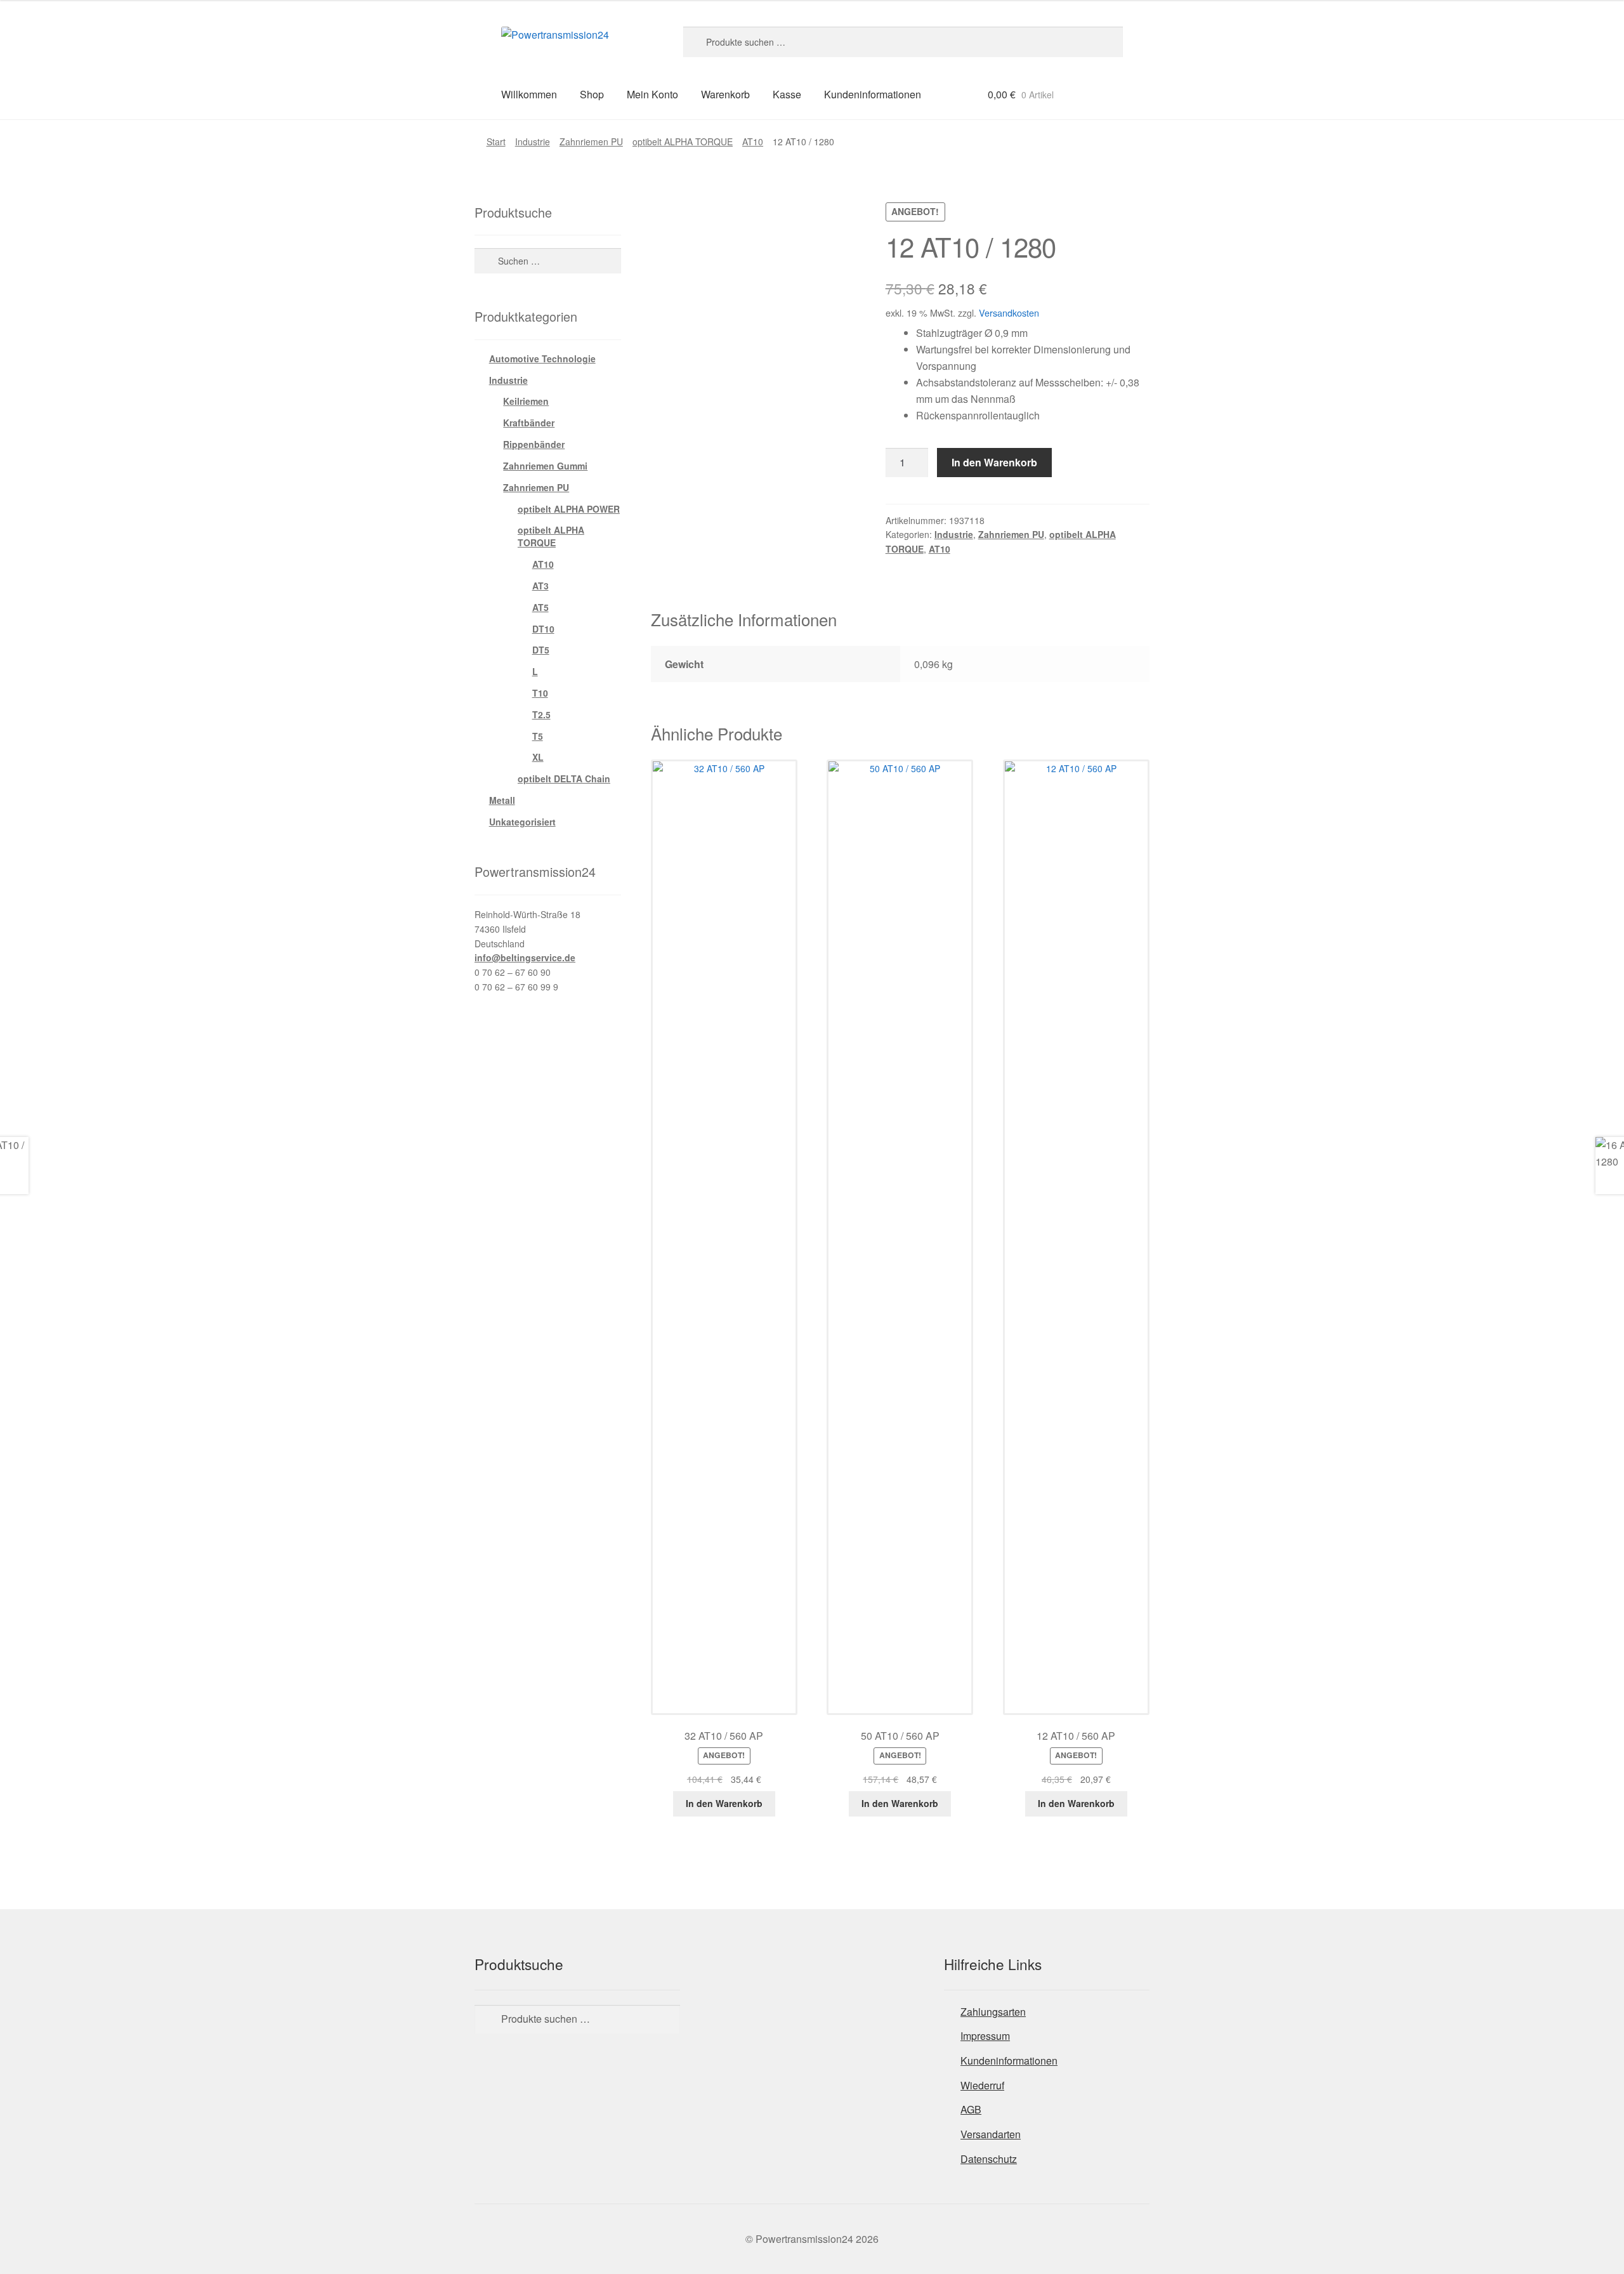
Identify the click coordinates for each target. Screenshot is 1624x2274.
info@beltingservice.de (525, 957)
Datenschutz (989, 2159)
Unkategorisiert (522, 822)
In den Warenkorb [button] (724, 1803)
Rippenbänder (534, 444)
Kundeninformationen (873, 94)
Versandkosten (1009, 312)
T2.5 (541, 714)
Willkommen (529, 94)
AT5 (540, 607)
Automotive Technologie (542, 358)
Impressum (985, 2036)
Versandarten (991, 2134)
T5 (538, 736)
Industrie (533, 141)
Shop (592, 94)
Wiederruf (982, 2085)
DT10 (543, 629)
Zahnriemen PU (591, 141)
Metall (502, 800)
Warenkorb (725, 94)
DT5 (541, 650)
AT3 (540, 586)
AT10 (753, 141)
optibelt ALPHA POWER (569, 509)
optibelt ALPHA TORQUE (683, 141)
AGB (971, 2109)
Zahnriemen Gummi (545, 466)
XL (538, 757)
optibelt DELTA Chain (564, 779)
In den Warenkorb (994, 462)
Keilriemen (526, 401)
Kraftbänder (529, 423)
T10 (540, 693)
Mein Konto (652, 94)
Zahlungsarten (993, 2012)
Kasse (787, 94)
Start (496, 141)
